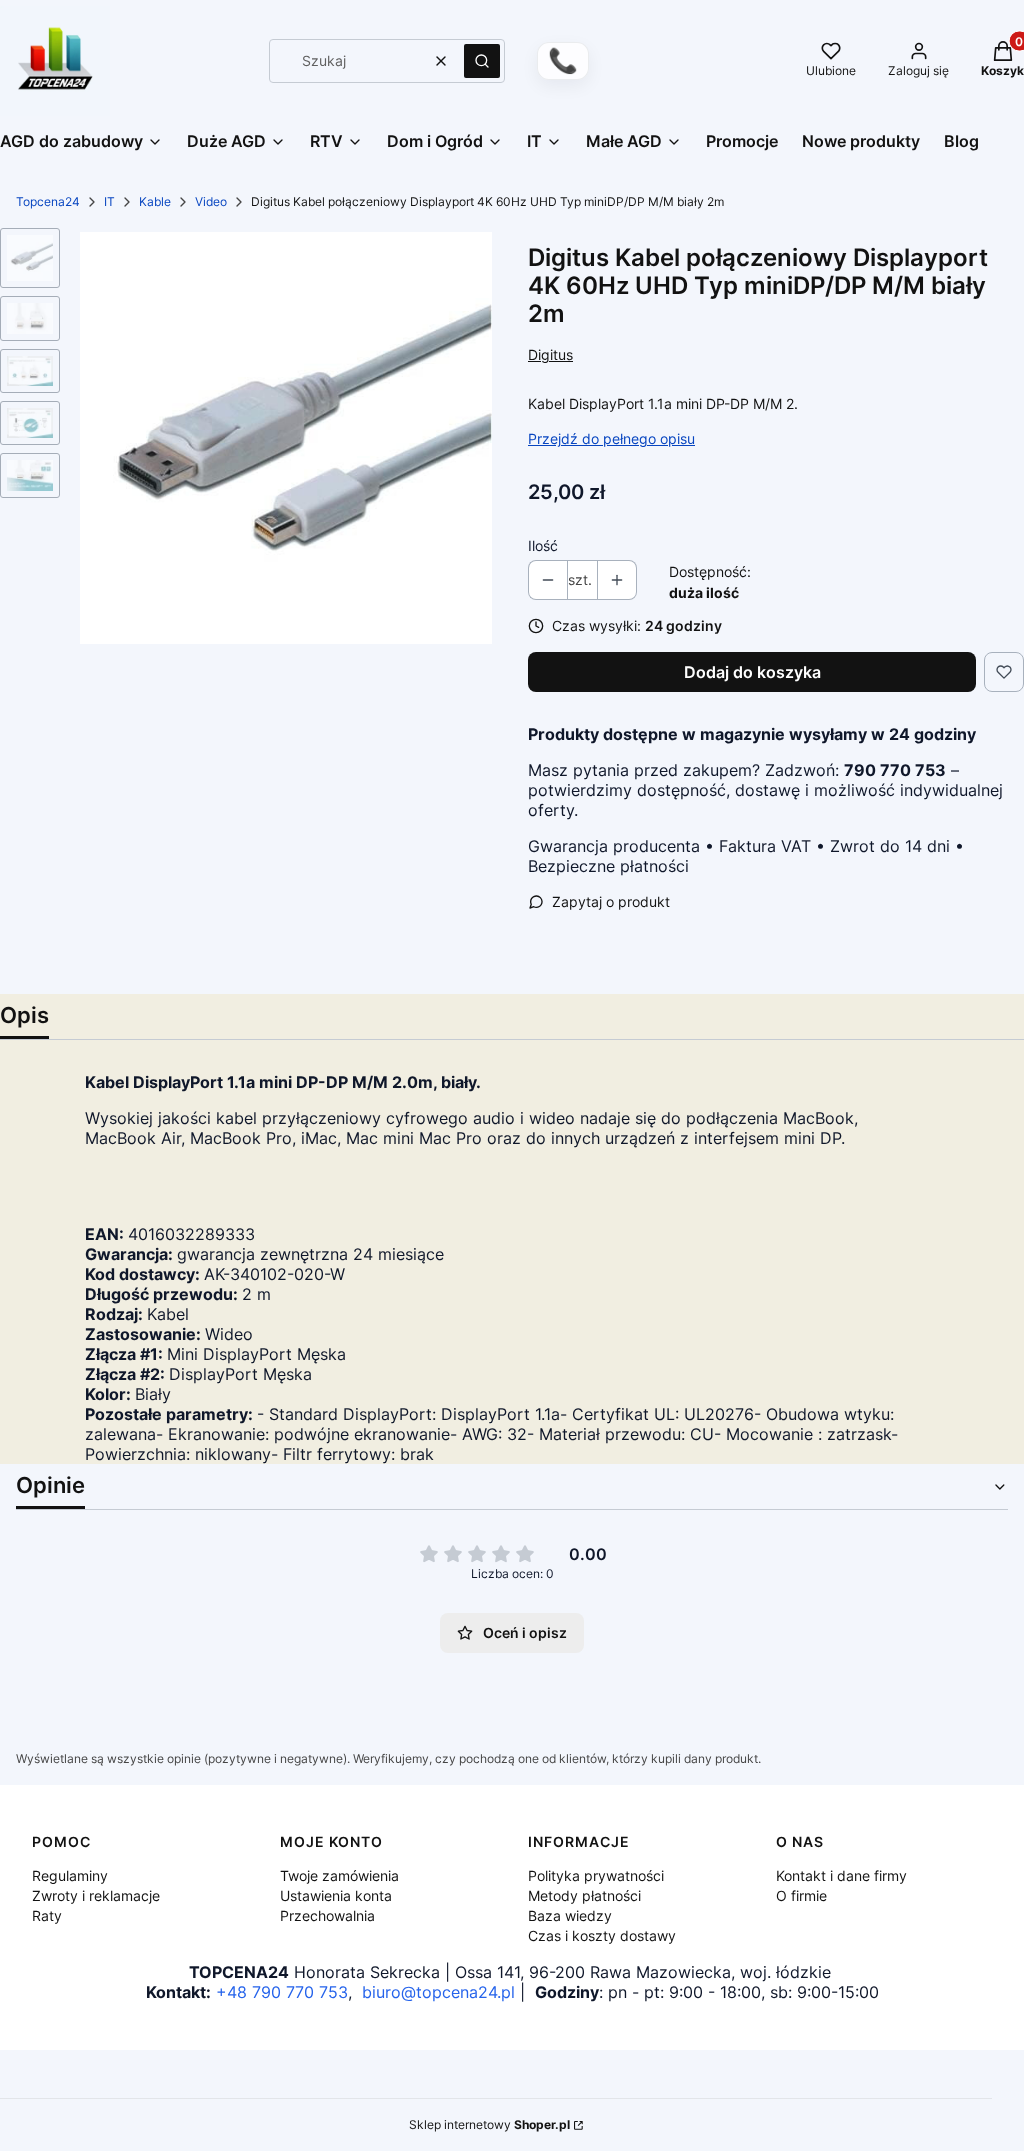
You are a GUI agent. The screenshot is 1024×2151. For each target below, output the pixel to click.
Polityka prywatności (596, 1875)
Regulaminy (70, 1875)
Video (211, 201)
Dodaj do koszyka (752, 672)
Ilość (543, 545)
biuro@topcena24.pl (438, 1992)
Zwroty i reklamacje (96, 1895)
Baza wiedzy (570, 1915)
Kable (155, 201)
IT (109, 201)
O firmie (801, 1895)
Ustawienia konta (336, 1895)
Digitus (550, 354)
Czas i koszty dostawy (602, 1935)
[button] (482, 61)
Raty (47, 1915)
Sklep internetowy (489, 2124)
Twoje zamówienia (339, 1875)
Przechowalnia (327, 1915)
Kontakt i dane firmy (841, 1875)
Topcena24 (48, 201)
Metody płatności (584, 1895)
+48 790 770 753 (282, 1992)
